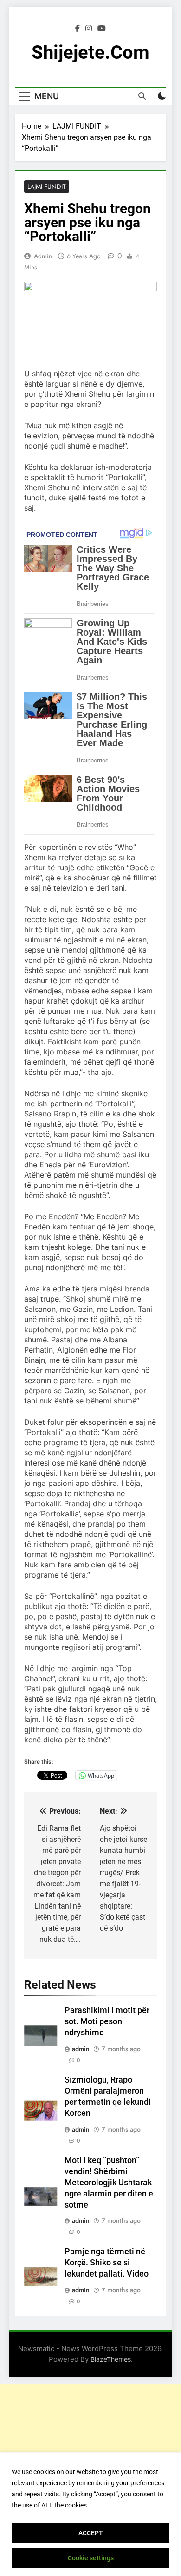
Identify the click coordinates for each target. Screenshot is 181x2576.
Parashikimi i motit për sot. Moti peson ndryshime (107, 2021)
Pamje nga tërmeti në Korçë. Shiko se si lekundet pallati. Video (107, 2263)
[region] (90, 2514)
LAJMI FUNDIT (47, 187)
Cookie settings (91, 2558)
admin (43, 256)
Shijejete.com (90, 53)
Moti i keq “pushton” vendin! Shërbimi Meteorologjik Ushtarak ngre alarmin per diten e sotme (109, 2183)
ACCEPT (91, 2533)
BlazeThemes (111, 2359)
